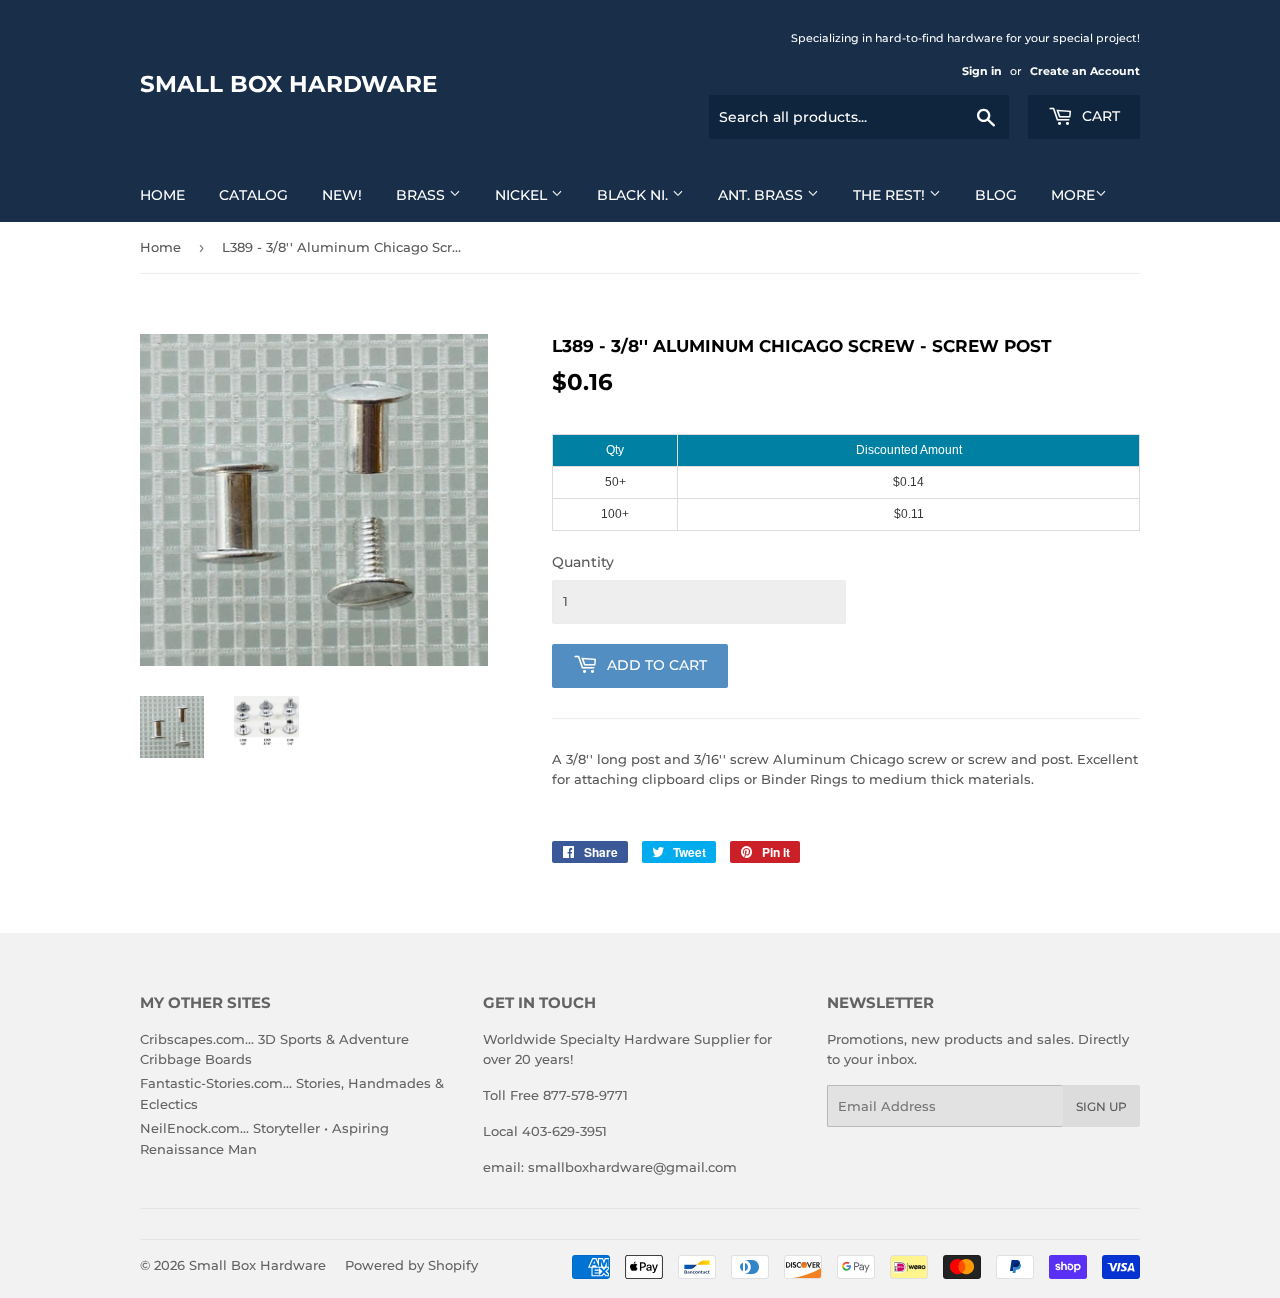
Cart (1099, 116)
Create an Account (1085, 71)
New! (342, 195)
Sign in (982, 71)
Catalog (253, 195)
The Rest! (891, 195)
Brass (422, 195)
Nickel (523, 195)
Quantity (583, 562)
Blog (996, 195)
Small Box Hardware (288, 84)
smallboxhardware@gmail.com (632, 1167)
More (1073, 195)
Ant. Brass (762, 195)
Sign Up (1101, 1106)
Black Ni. (634, 195)
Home (162, 195)
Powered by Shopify (411, 1265)
